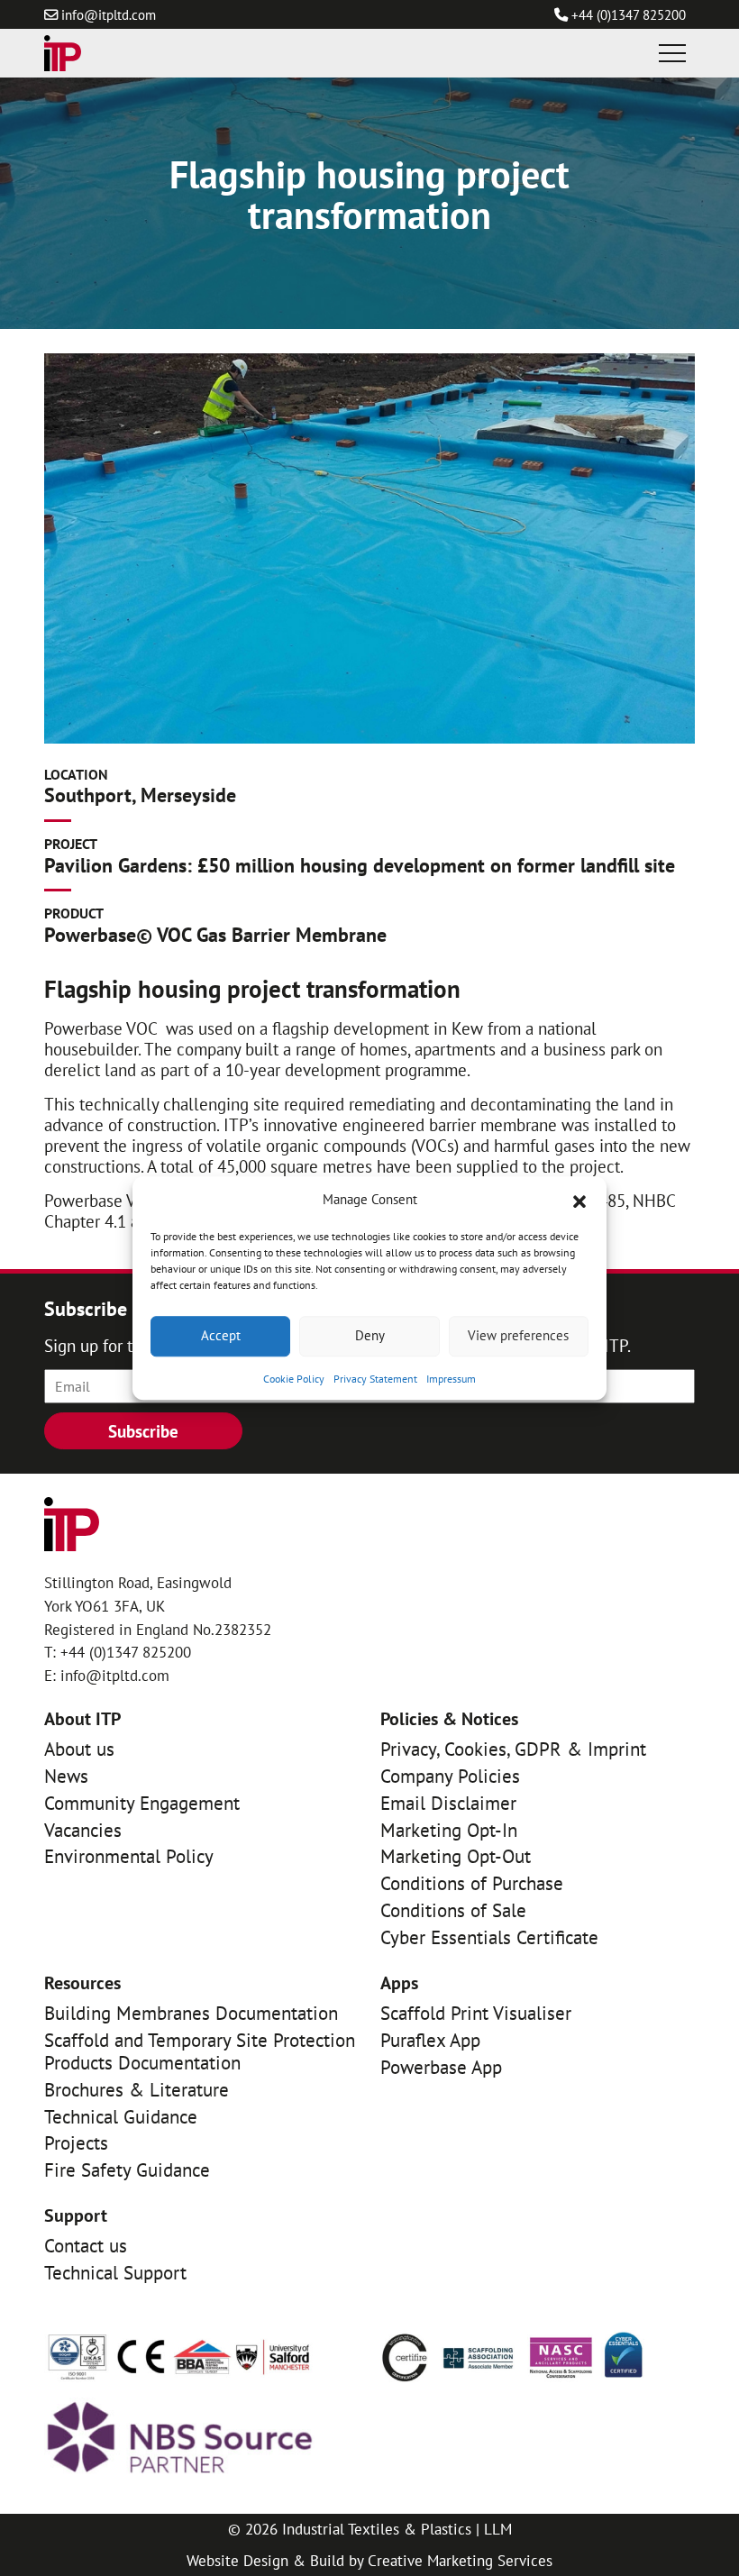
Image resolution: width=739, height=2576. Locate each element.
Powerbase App (441, 2067)
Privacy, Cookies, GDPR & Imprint (513, 1749)
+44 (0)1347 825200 (629, 14)
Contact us (86, 2246)
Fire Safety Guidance (127, 2170)
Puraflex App (430, 2040)
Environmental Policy (129, 1856)
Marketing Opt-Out (456, 1856)
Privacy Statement (375, 1379)
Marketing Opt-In (449, 1830)
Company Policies (450, 1776)
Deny (370, 1335)
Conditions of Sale (453, 1910)
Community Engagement (142, 1803)
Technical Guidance (121, 2117)
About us (79, 1749)
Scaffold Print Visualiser (476, 2013)
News (66, 1776)
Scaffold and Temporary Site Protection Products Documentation (200, 2051)
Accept (221, 1335)
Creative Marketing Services (460, 2560)
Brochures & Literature (137, 2090)
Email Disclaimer (448, 1803)
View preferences (518, 1335)
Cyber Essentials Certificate (489, 1937)
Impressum (451, 1379)
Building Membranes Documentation (191, 2013)
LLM (498, 2529)
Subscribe (143, 1431)
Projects (76, 2143)
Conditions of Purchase (472, 1883)
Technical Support (115, 2273)
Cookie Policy (294, 1379)
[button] (579, 1200)
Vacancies (83, 1830)
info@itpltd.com (109, 14)
